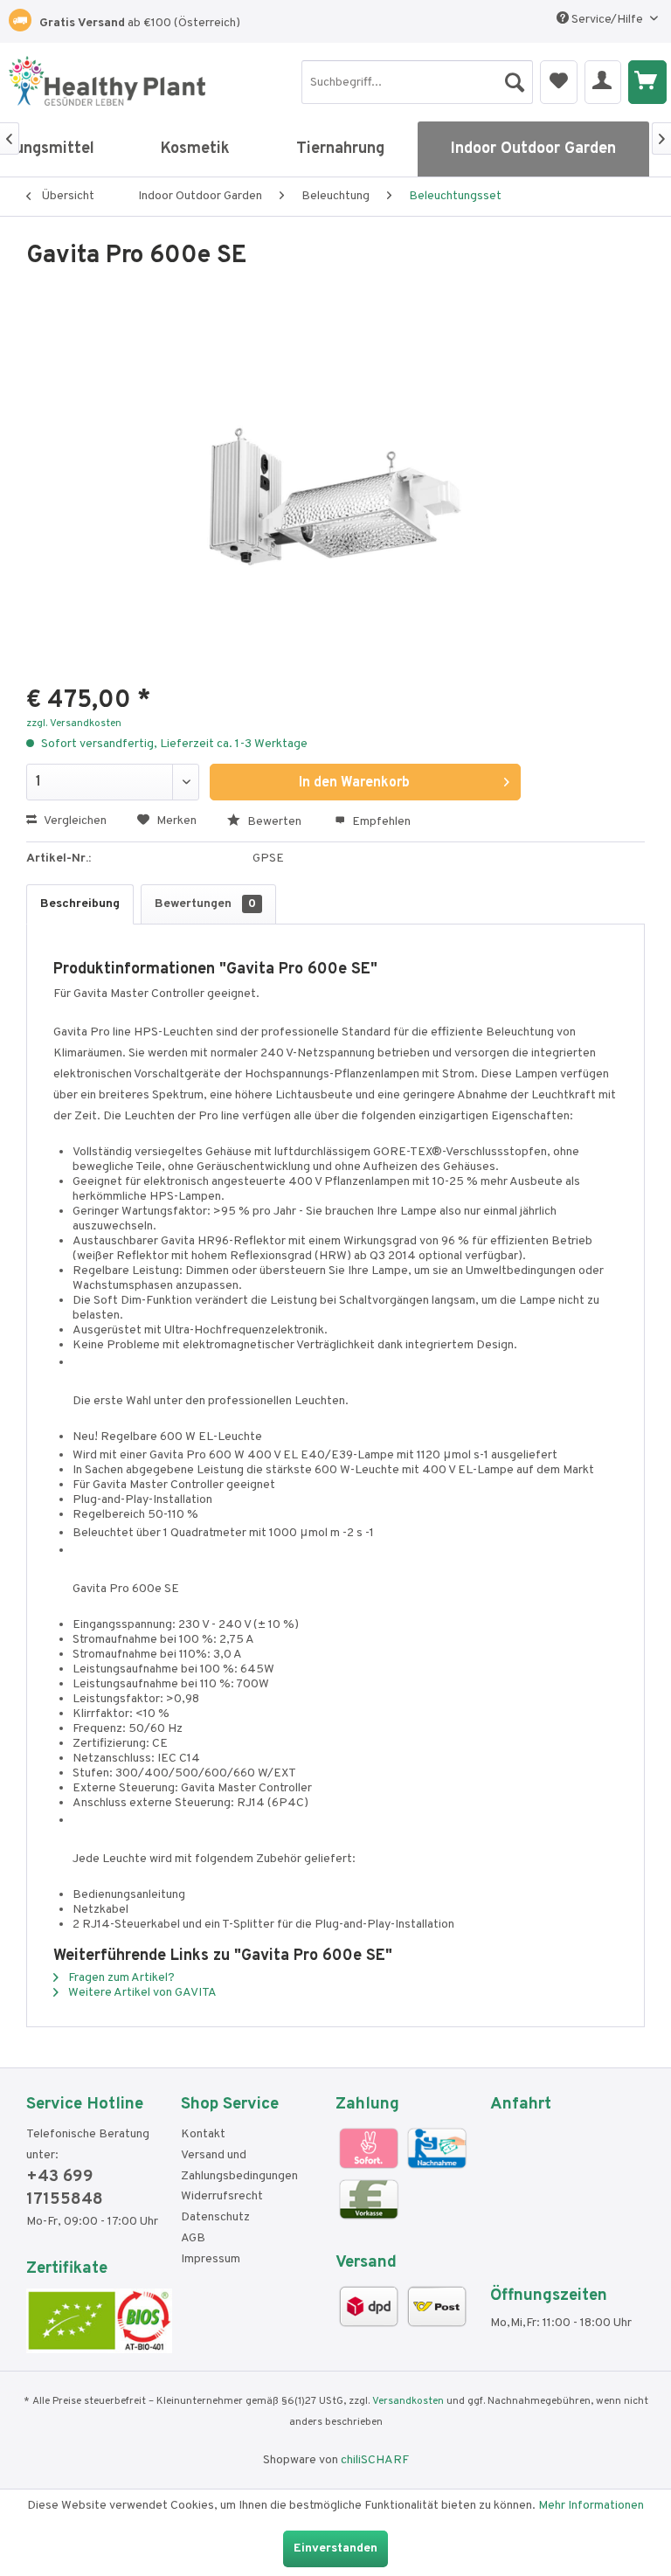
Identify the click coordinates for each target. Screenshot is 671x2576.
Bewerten (274, 822)
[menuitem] (417, 82)
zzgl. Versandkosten (74, 724)
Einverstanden (335, 2548)
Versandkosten (408, 2401)
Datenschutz (215, 2217)
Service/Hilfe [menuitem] (607, 20)
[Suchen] (515, 78)
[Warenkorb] (647, 82)
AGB (193, 2238)
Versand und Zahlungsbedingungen (239, 2166)
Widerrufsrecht (222, 2196)
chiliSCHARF (375, 2460)
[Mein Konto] (603, 82)
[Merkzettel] (559, 82)
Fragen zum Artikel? (120, 1978)
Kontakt (203, 2134)
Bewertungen (205, 904)
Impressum (211, 2259)
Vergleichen (74, 821)
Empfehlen (380, 822)
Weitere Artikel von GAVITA (141, 1993)
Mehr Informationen (591, 2506)
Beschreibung (80, 904)
